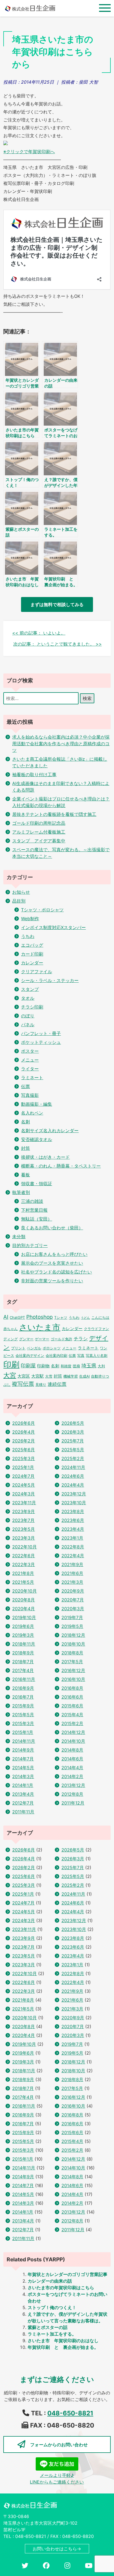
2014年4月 (72, 1768)
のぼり (28, 1016)
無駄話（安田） (37, 1219)
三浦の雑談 (32, 1201)
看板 (25, 1175)
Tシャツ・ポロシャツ (42, 910)
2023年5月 (24, 1529)
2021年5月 (23, 1582)
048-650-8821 (70, 2413)
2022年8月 (73, 1547)
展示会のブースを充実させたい (52, 1263)
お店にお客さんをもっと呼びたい (54, 1254)
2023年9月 (24, 1511)
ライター (30, 1069)
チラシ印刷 (32, 1007)
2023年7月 (23, 1520)
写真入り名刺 (97, 1355)
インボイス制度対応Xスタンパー (53, 927)
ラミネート (32, 1078)
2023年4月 (73, 1529)
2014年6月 (72, 1759)
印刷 (11, 1364)
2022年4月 (73, 1556)
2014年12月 (73, 1732)
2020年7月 (73, 1600)
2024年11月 (73, 1467)
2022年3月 (24, 1564)
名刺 (25, 1122)
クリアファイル (37, 972)
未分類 (19, 1237)
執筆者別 (21, 1192)
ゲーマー (42, 1339)
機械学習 (71, 1376)
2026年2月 (24, 1441)
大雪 (49, 1376)
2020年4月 (24, 1609)
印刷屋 (28, 1366)
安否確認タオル (37, 1139)
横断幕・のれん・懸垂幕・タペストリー (61, 1166)
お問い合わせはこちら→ (57, 2549)
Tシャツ (61, 1317)
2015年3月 (23, 1723)
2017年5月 (72, 1662)
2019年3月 (23, 1635)
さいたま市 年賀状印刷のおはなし (63, 2341)
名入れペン (32, 1113)
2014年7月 (23, 1759)
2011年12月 (73, 1803)
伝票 (25, 1086)
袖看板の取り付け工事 (34, 774)
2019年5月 (72, 1626)
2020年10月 (24, 1591)
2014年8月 (72, 1750)
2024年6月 (73, 1476)
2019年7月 (72, 1617)
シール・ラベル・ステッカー (50, 980)
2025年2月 (73, 1458)
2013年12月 (73, 1785)
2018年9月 (23, 1653)
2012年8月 (72, 1794)
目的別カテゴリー (30, 1245)
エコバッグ (32, 945)
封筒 (25, 1148)
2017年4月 (23, 1670)
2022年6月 (24, 1556)
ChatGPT (17, 1317)
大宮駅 (37, 1376)
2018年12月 (73, 1635)
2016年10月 (73, 1679)
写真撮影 (30, 1095)
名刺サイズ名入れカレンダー (50, 1131)
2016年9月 (23, 1688)
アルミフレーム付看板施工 (39, 832)
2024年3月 (24, 1494)
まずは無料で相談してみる (57, 604)
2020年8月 (24, 1600)
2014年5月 (23, 1768)
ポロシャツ (52, 1348)
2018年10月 (73, 1644)
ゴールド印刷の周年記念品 (39, 823)
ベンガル (34, 1348)
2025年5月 (73, 1450)
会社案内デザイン (30, 1355)
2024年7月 (23, 1476)
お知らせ (21, 892)
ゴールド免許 (61, 1339)
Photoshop (40, 1317)
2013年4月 (23, 1794)
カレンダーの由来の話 (50, 2281)
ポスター (30, 1051)
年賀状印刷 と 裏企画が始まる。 (63, 2347)
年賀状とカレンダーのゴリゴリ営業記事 (68, 2274)
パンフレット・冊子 (41, 1033)
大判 (101, 1366)
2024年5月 (24, 1485)
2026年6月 (24, 1423)
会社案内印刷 (56, 1355)
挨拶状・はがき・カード (45, 1157)
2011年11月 (23, 1812)
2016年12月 (73, 1670)
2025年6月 (24, 1450)
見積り (41, 1384)
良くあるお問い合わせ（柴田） (52, 1228)
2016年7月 (23, 1697)
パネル (28, 1025)
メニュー (30, 1060)
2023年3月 (24, 1538)
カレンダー (32, 963)
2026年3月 (73, 1432)
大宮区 (24, 1376)
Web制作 (30, 919)
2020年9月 (73, 1591)
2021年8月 (23, 1573)
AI (6, 1317)
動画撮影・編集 (37, 1104)
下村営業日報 (34, 1210)
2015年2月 (72, 1723)
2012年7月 (23, 1803)
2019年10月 (24, 1617)
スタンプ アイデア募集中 (39, 841)
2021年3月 (72, 1582)
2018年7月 (23, 1662)
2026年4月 (24, 1432)
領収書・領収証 (37, 1184)
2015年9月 (23, 1706)
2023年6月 (73, 1520)
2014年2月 (72, 1776)
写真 (81, 1355)
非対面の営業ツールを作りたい (52, 1281)
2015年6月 (72, 1706)
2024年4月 (73, 1485)
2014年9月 (23, 1750)
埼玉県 (89, 1366)
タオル (28, 998)
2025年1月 (23, 1467)
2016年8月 (72, 1688)
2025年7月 (73, 1441)
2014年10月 (73, 1741)
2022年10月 (24, 1547)
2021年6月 (72, 1573)
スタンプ (30, 989)
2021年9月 (72, 1564)
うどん (85, 1318)
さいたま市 (40, 1327)
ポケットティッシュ (41, 1042)
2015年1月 (23, 1732)
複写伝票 (23, 1384)
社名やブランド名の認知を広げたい (56, 1272)
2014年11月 (24, 1741)
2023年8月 (73, 1511)
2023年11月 (24, 1503)
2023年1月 (72, 1538)
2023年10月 (74, 1503)
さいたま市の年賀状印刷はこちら (61, 2288)
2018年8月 (72, 1653)
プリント (18, 1348)
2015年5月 (23, 1715)
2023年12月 (74, 1494)
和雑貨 (66, 1366)
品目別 (19, 901)
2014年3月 (23, 1776)
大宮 (10, 1375)
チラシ (81, 1339)
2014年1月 (23, 1785)
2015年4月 (72, 1715)
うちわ (28, 936)
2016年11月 (24, 1679)
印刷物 (43, 1366)
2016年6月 (72, 1697)
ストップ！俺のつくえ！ (52, 2307)
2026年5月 (73, 1423)
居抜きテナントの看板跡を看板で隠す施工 (54, 814)
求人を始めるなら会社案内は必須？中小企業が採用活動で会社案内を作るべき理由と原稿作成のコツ (61, 744)
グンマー (26, 1339)
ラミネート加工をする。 (52, 2334)
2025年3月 (24, 1458)
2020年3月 (73, 1609)
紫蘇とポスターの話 (48, 2327)
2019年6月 (23, 1626)
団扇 (76, 1366)
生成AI (84, 1376)
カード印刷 (32, 954)
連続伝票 (57, 1384)
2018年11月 (24, 1644)
